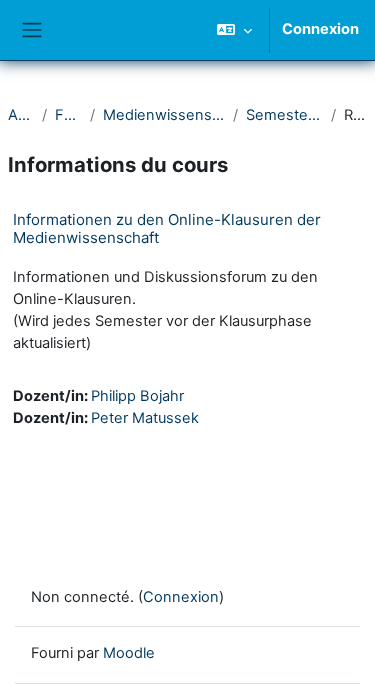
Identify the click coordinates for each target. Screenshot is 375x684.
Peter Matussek (145, 418)
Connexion (320, 29)
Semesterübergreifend (284, 115)
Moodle (129, 653)
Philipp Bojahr (137, 396)
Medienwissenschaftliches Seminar (164, 115)
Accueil (21, 115)
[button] (234, 30)
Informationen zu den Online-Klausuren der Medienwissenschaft (167, 228)
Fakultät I (68, 115)
